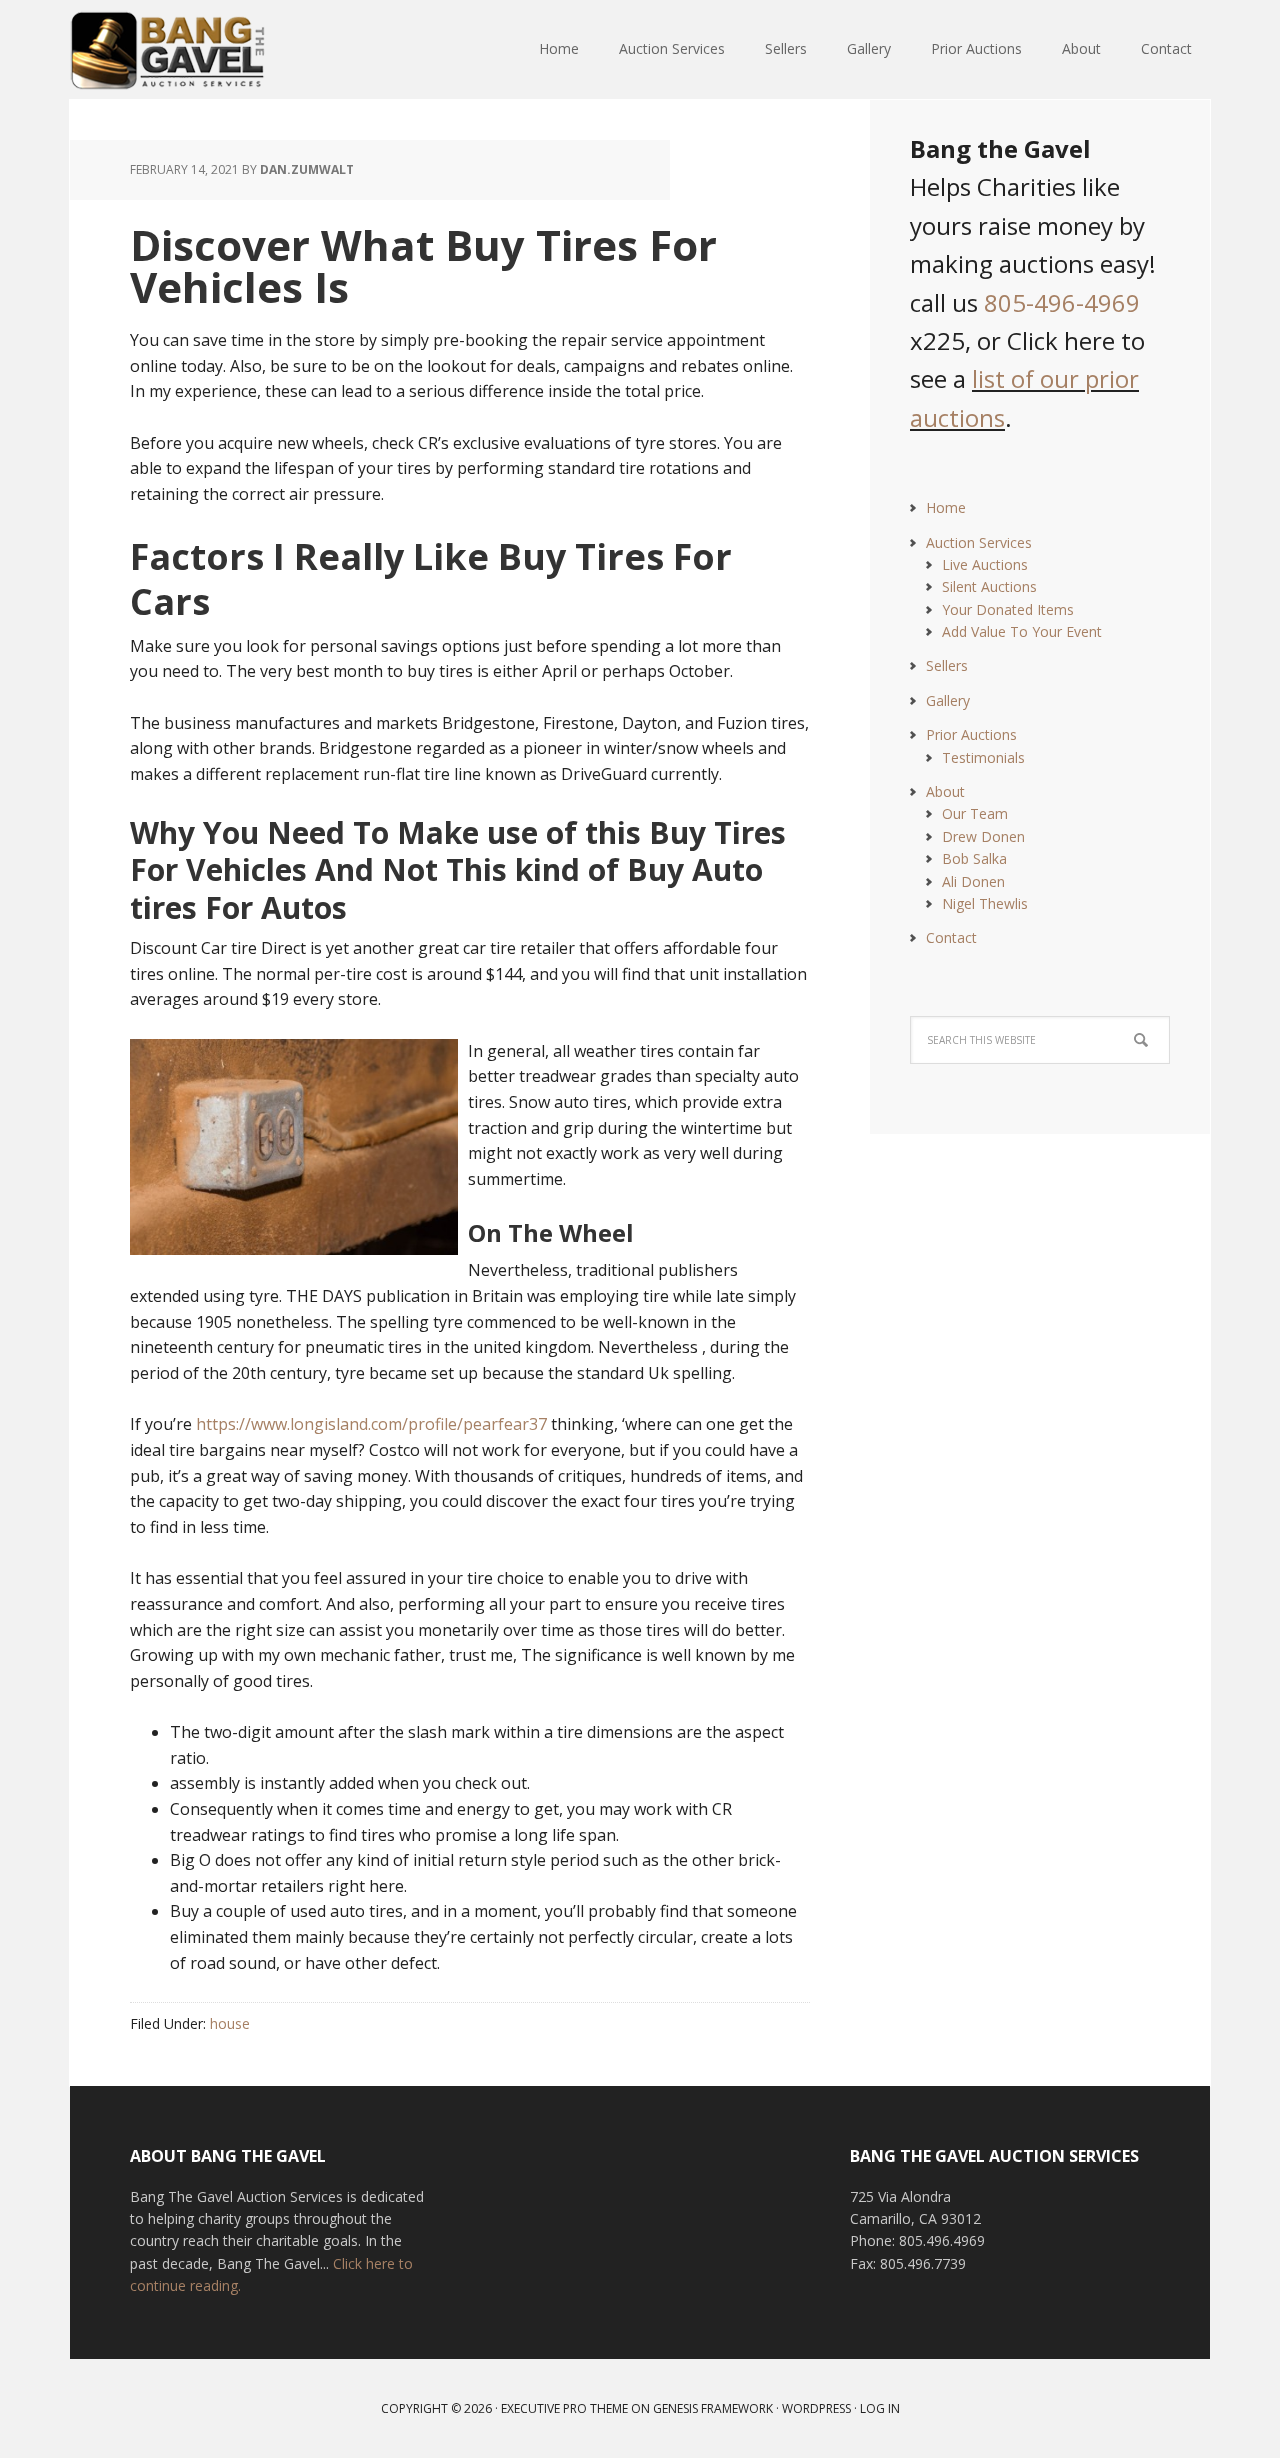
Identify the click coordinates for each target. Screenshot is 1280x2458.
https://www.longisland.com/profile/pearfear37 (371, 1424)
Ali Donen (973, 881)
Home (946, 507)
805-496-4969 (1062, 302)
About (945, 791)
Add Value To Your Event (1022, 631)
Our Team (975, 813)
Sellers (947, 665)
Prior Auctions (971, 734)
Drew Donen (983, 836)
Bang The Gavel (200, 50)
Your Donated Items (1008, 609)
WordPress (816, 2408)
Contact (951, 937)
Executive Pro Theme (564, 2408)
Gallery (948, 700)
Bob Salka (974, 858)
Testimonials (983, 757)
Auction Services (979, 542)
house (230, 2023)
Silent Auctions (989, 586)
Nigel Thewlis (985, 903)
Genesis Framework (713, 2408)
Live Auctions (985, 564)
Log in (880, 2408)
